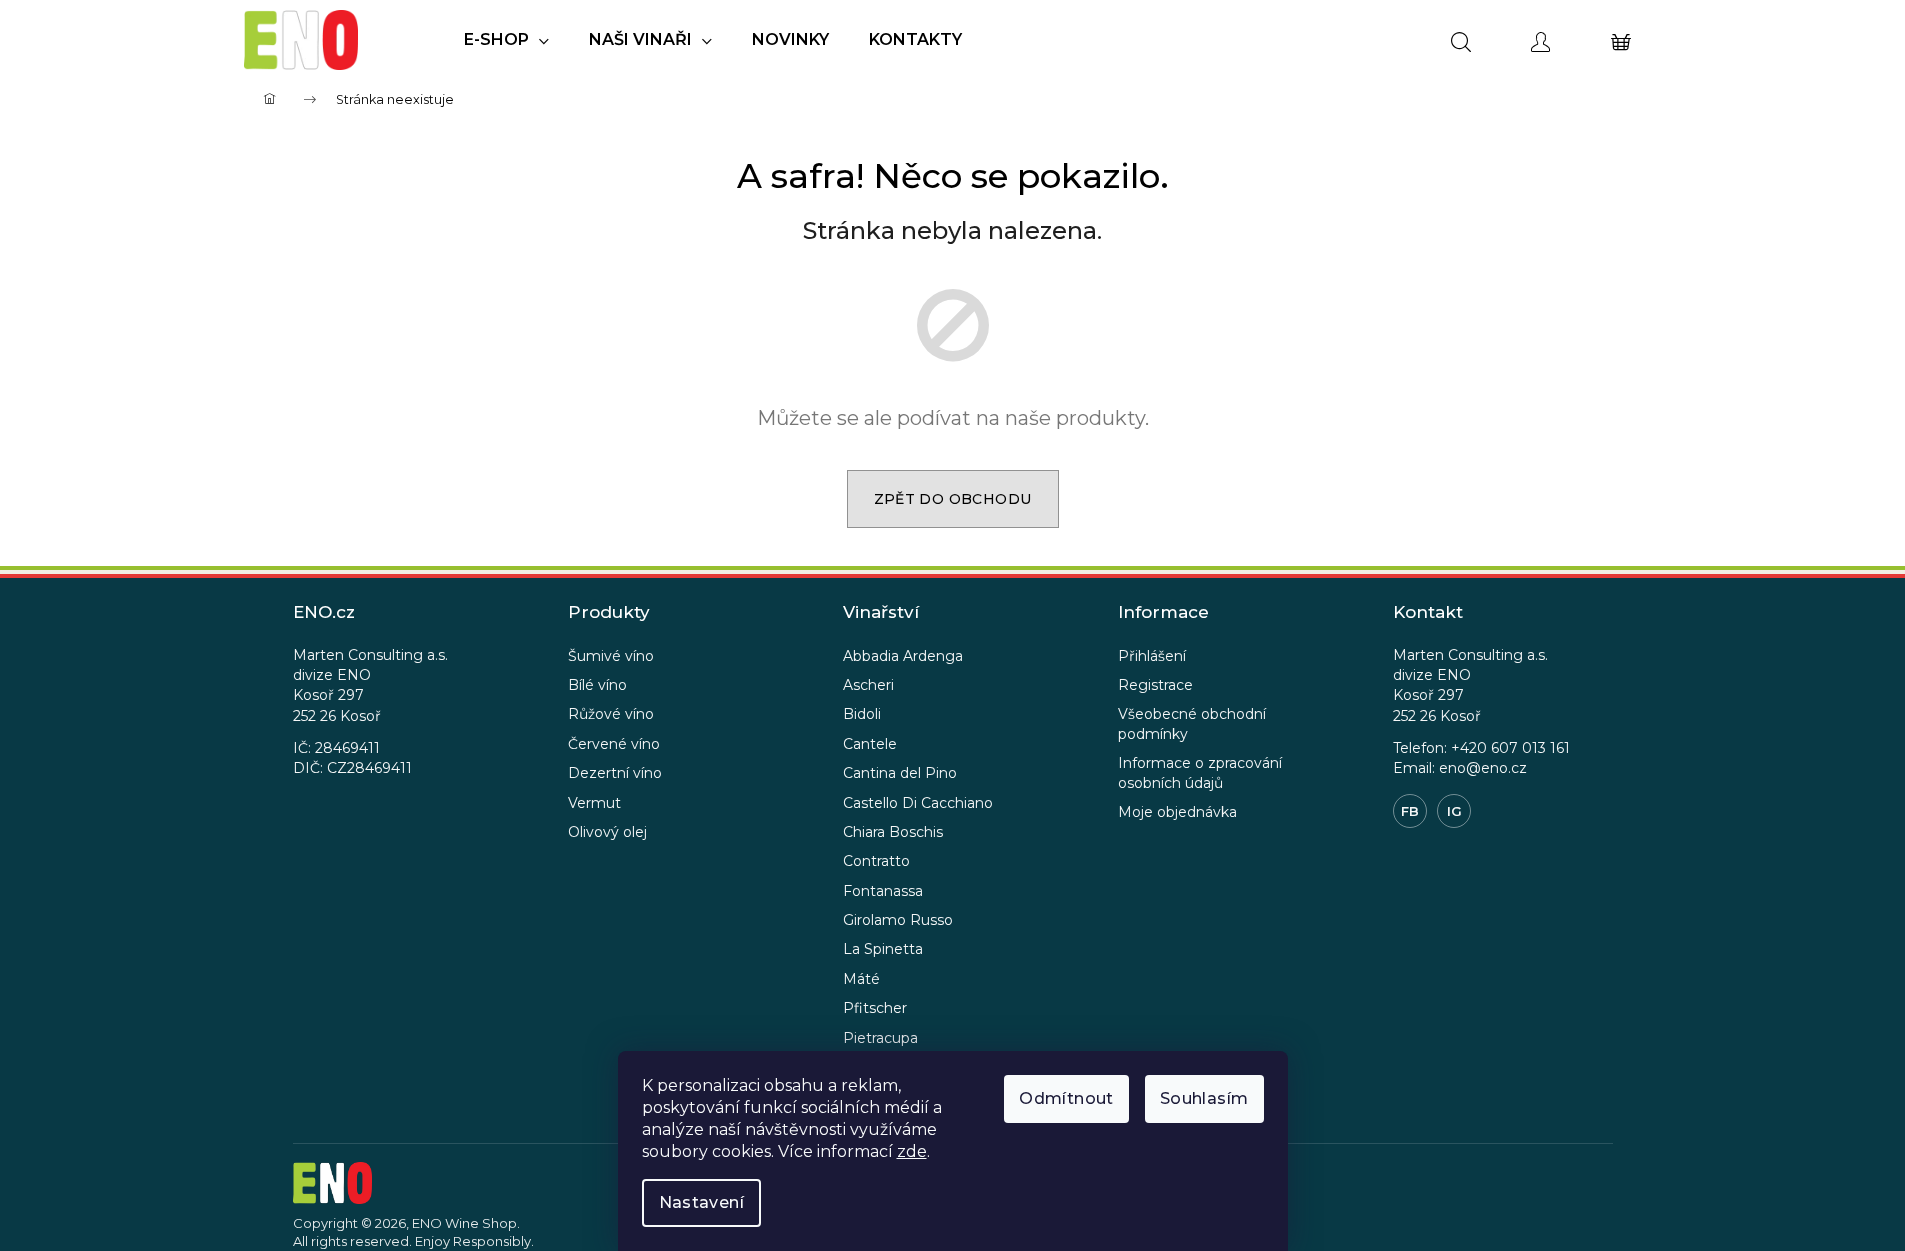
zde (912, 1151)
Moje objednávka (1177, 812)
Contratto (876, 861)
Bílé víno (597, 685)
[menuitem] (506, 40)
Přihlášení (1152, 656)
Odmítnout (1066, 1098)
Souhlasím (1204, 1098)
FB (1410, 811)
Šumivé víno (611, 656)
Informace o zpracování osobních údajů (1200, 772)
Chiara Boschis (893, 832)
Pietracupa (880, 1038)
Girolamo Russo (898, 920)
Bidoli (862, 714)
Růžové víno (611, 714)
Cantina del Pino (900, 773)
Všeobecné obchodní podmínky (1192, 723)
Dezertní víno (615, 773)
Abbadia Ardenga (903, 656)
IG (1454, 811)
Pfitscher (875, 1008)
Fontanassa (883, 891)
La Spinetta (883, 949)
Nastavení (702, 1202)
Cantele (870, 744)
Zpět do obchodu (953, 499)
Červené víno (614, 744)
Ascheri (868, 685)
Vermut (594, 803)
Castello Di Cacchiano (918, 803)
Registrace (1155, 685)
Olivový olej (607, 832)
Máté (861, 979)
